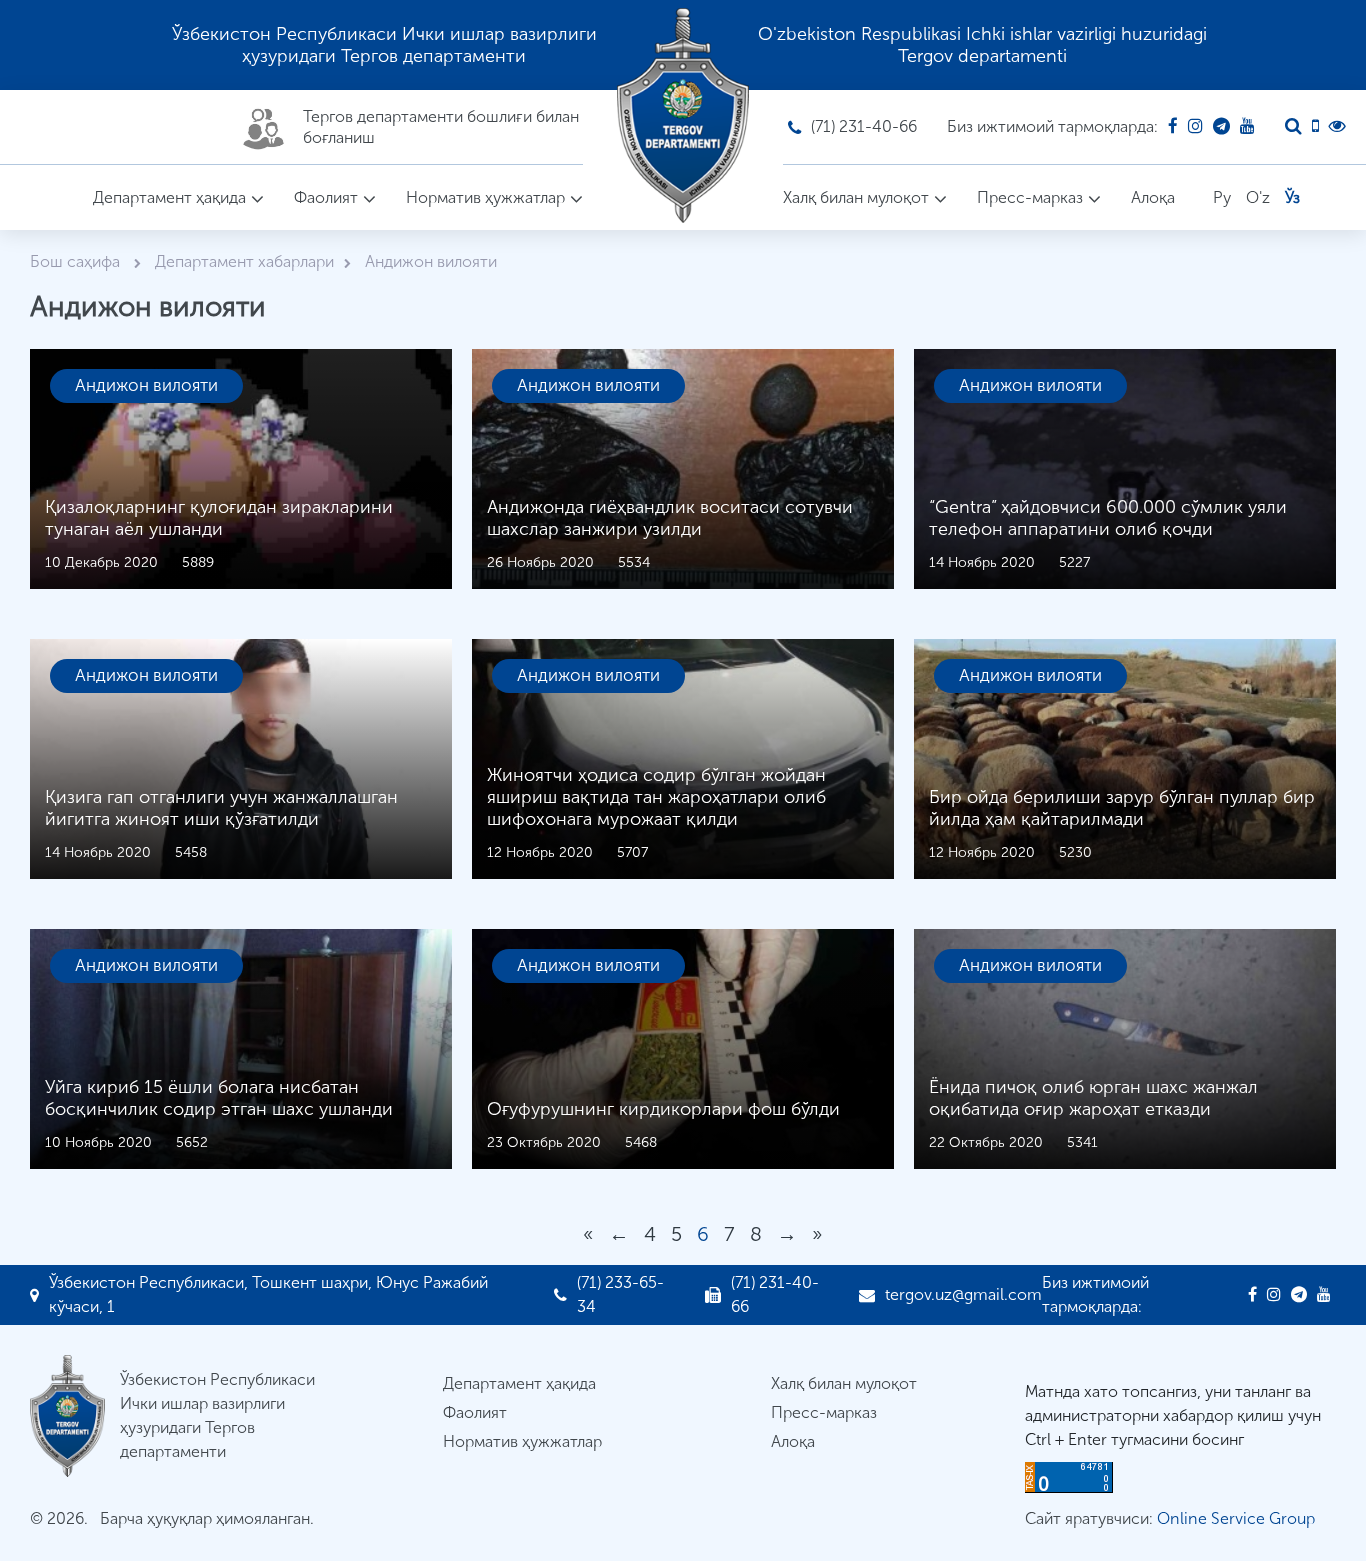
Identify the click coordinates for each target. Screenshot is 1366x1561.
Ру (1222, 197)
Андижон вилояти (146, 385)
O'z (1258, 197)
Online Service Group (1236, 1518)
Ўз (1292, 197)
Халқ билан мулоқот (856, 197)
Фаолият (326, 197)
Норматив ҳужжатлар (485, 197)
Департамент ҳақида (169, 197)
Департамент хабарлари (244, 261)
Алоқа (1153, 197)
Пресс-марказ (1030, 197)
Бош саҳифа (77, 261)
